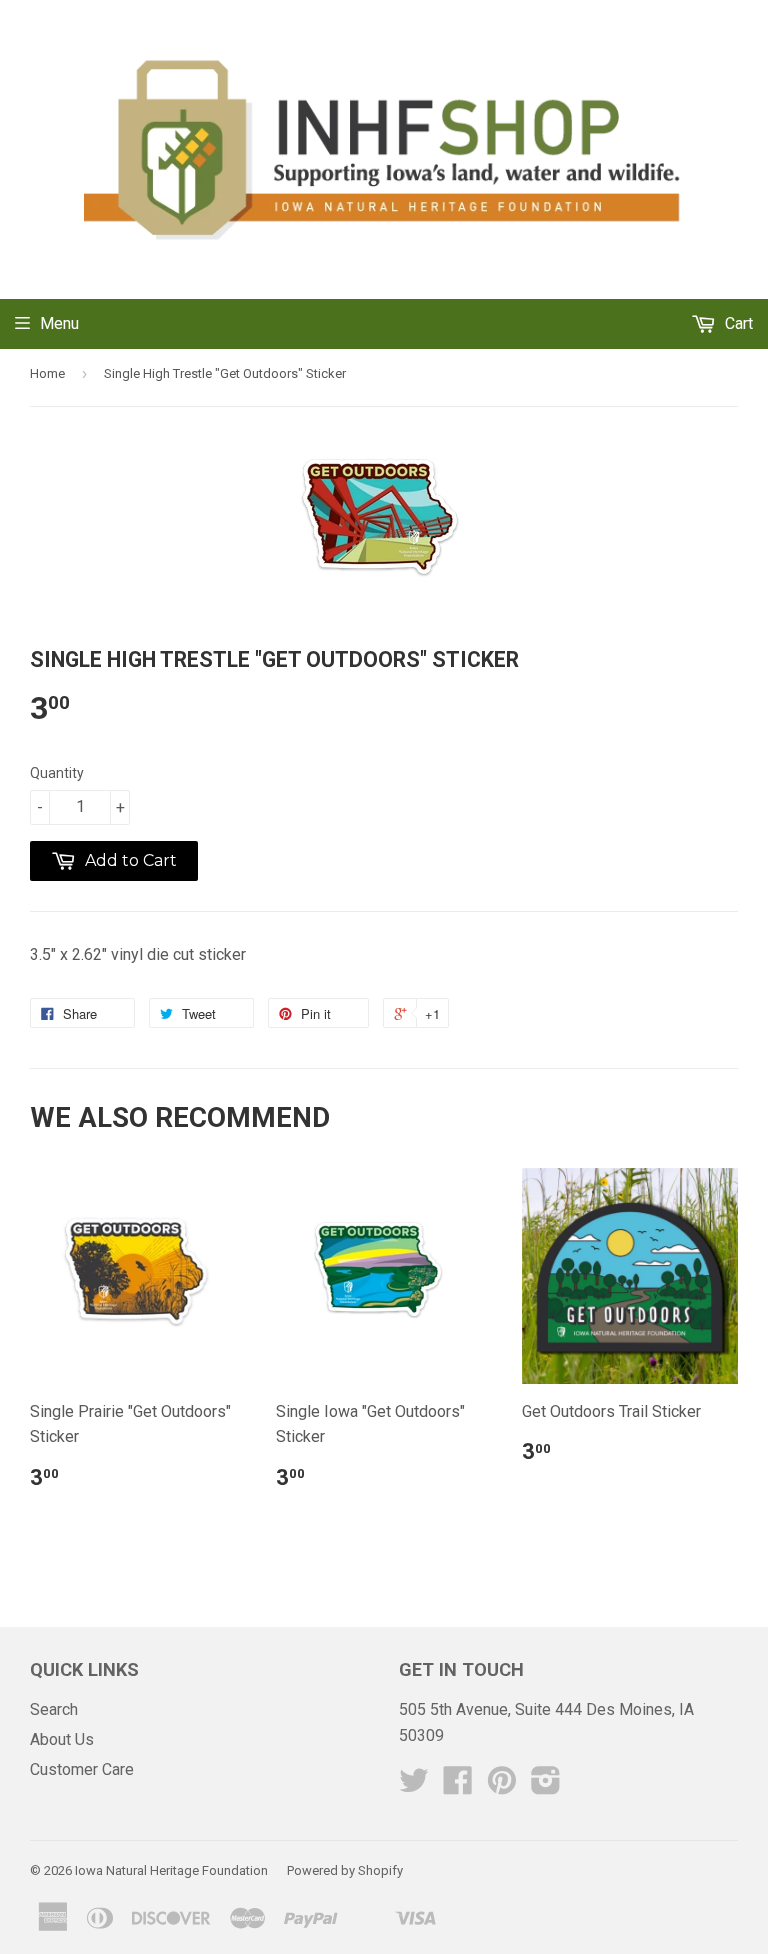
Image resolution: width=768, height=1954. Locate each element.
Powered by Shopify (345, 1870)
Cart (737, 323)
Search (54, 1709)
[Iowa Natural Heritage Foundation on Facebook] (458, 1786)
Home (47, 373)
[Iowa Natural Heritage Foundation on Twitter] (414, 1786)
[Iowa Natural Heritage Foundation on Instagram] (546, 1786)
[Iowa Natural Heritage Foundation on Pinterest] (502, 1786)
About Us (62, 1739)
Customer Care (82, 1769)
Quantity (57, 773)
